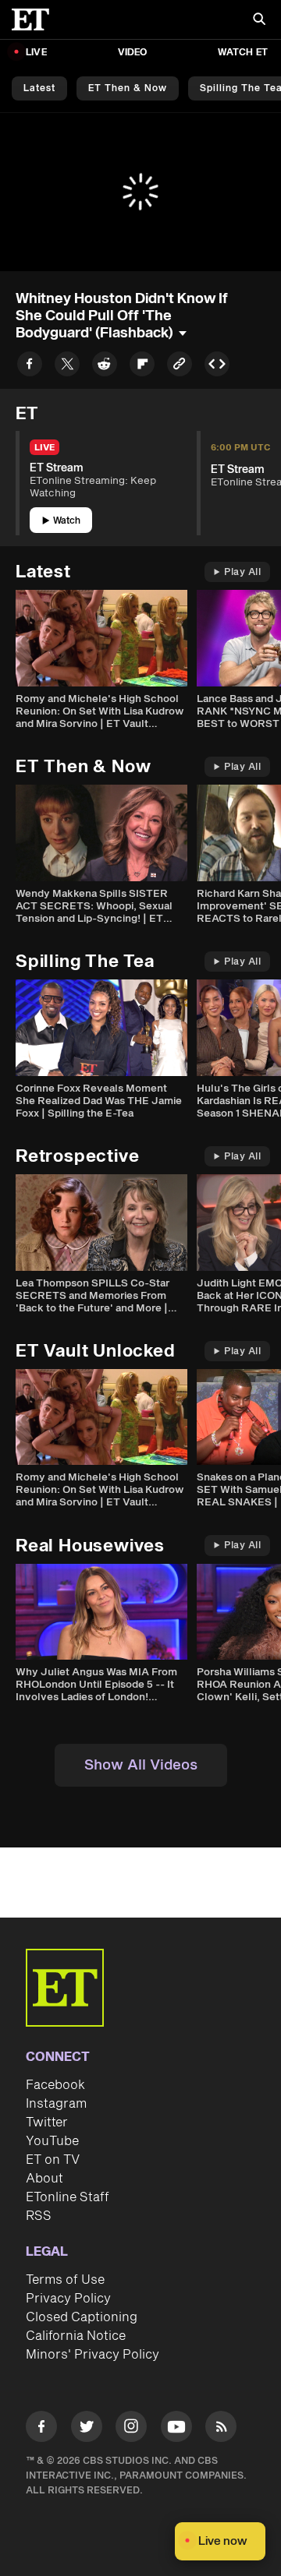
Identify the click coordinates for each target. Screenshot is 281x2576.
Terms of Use (65, 2280)
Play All (242, 572)
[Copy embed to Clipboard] (217, 367)
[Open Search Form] (259, 21)
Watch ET (243, 53)
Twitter (47, 2123)
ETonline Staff (68, 2197)
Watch (67, 521)
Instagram (56, 2104)
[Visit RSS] (221, 2429)
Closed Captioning (82, 2317)
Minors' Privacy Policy (92, 2355)
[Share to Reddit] (105, 367)
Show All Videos (141, 1765)
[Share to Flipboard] (142, 367)
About (44, 2179)
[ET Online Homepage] (35, 19)
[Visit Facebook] (41, 2429)
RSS (39, 2216)
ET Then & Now (128, 88)
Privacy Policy (68, 2299)
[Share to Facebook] (30, 367)
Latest (39, 88)
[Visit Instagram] (131, 2429)
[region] (140, 192)
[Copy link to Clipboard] (180, 367)
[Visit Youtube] (176, 2426)
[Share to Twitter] (67, 367)
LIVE (36, 53)
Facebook (55, 2085)
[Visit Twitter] (87, 2429)
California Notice (76, 2336)
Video (133, 53)
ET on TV (53, 2160)
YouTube (52, 2141)
